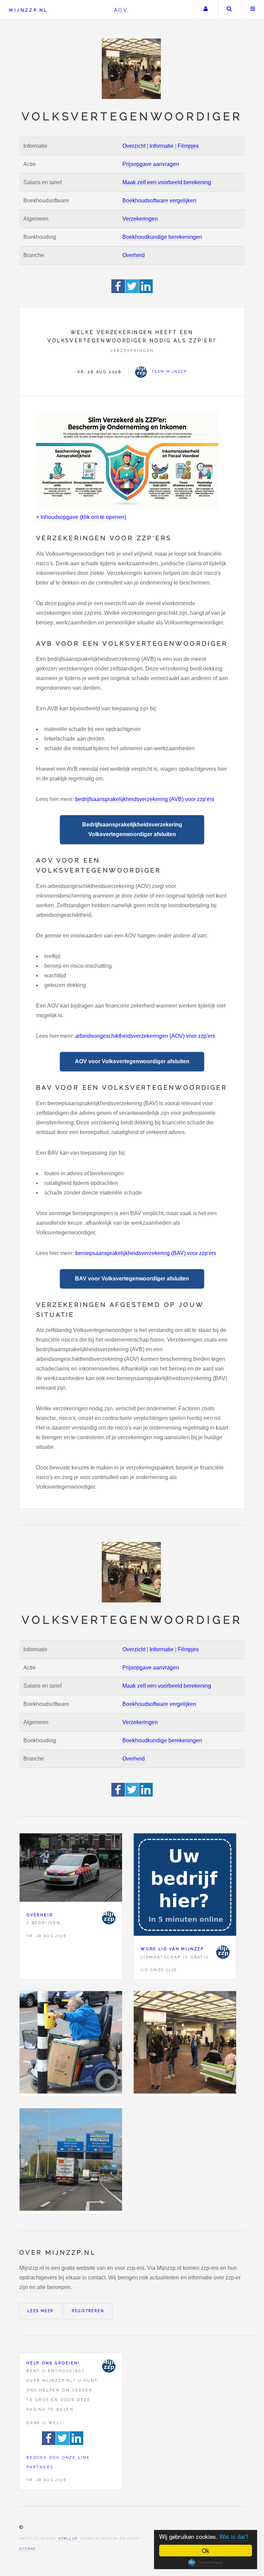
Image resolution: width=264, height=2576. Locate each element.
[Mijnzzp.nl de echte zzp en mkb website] (132, 69)
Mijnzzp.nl (28, 10)
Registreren (88, 2311)
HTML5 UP (68, 2539)
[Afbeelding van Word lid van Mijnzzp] (185, 1886)
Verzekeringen (140, 219)
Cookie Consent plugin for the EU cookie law (206, 2563)
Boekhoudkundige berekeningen (162, 237)
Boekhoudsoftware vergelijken (159, 201)
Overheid (134, 255)
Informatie (162, 146)
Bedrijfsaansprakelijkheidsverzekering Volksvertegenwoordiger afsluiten (132, 829)
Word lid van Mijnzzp (172, 1949)
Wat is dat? (234, 2536)
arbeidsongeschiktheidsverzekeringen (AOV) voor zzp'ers (145, 1036)
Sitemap (27, 2549)
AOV (121, 10)
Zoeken (229, 10)
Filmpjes (188, 146)
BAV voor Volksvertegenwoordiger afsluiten (132, 1279)
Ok (206, 2550)
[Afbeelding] (71, 2044)
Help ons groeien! (53, 2363)
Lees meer (41, 2311)
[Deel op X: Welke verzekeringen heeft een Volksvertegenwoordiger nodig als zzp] (132, 291)
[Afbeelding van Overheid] (71, 1869)
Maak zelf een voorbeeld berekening (167, 182)
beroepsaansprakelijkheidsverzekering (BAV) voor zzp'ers (146, 1253)
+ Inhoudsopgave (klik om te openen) (81, 517)
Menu (253, 10)
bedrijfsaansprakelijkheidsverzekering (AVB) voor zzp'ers (145, 799)
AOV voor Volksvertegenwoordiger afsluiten (132, 1061)
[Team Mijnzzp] (109, 1918)
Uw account (206, 10)
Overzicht (134, 146)
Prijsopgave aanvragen (151, 164)
